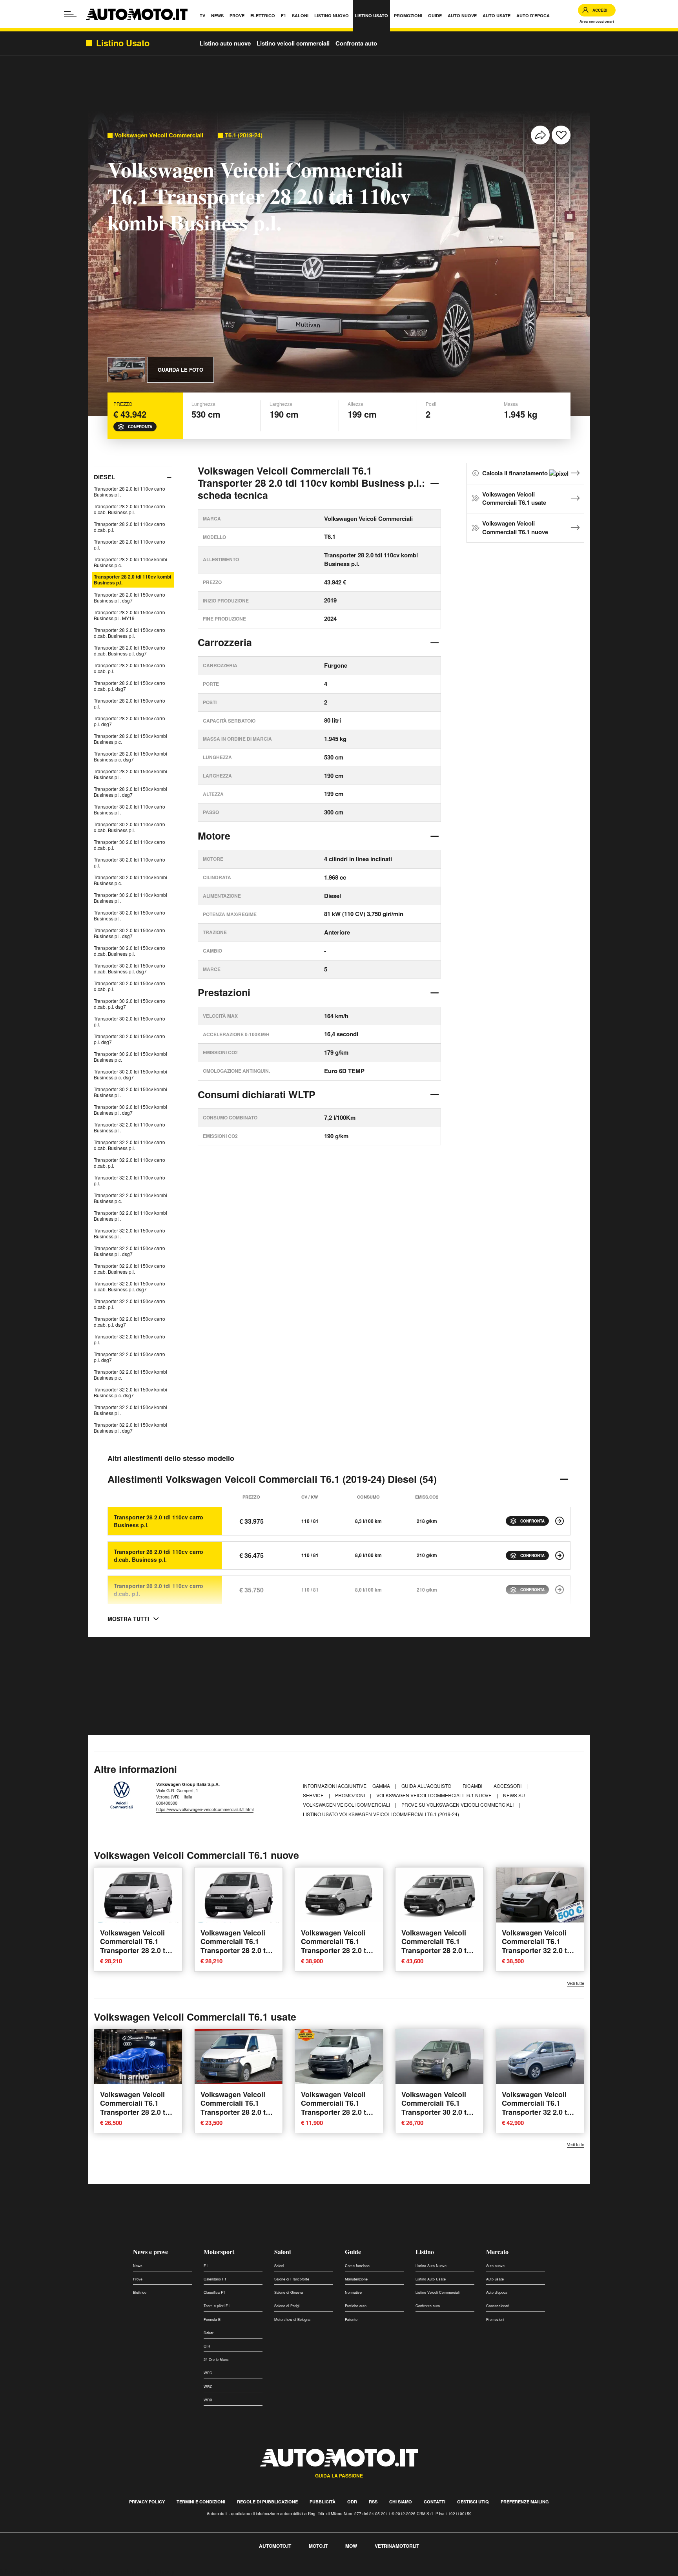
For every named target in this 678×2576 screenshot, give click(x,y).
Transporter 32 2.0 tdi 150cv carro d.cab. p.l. (129, 1304)
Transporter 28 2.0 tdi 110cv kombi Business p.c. (130, 562)
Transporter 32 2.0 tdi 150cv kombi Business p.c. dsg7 (130, 1392)
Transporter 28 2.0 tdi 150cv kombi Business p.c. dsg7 (130, 756)
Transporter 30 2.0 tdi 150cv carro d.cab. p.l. (129, 986)
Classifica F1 (214, 2292)
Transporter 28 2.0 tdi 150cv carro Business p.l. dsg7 (129, 597)
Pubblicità (323, 2502)
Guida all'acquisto (427, 1786)
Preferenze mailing (525, 2502)
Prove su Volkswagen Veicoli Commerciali (458, 1805)
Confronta (140, 427)
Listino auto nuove (225, 43)
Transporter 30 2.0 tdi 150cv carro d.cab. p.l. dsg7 (129, 1004)
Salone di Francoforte (292, 2279)
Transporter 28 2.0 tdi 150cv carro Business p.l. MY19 (129, 615)
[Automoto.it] (137, 14)
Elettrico (140, 2292)
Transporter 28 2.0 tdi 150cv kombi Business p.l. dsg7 (130, 792)
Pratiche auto (356, 2306)
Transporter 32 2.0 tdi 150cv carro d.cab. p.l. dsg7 (129, 1322)
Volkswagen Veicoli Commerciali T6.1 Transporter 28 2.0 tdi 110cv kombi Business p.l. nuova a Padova (339, 1950)
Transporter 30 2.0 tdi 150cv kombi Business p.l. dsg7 (130, 1110)
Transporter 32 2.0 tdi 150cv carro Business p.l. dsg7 (129, 1251)
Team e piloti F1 (217, 2306)
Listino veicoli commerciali (293, 43)
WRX (208, 2400)
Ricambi (473, 1786)
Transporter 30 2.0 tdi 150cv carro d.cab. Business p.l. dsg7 (129, 968)
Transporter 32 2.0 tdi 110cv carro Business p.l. (129, 1127)
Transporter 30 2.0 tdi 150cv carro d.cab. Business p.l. (129, 951)
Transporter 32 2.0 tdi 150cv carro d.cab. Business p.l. (129, 1269)
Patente (351, 2319)
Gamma (382, 1786)
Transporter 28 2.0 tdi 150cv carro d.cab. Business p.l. (129, 633)
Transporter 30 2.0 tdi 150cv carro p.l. (129, 1021)
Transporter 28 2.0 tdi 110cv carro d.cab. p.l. (129, 527)
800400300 (167, 1803)
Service (314, 1795)
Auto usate (495, 2279)
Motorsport (219, 2252)
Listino (425, 2252)
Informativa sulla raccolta (35, 2571)
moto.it (318, 2546)
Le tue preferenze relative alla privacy (123, 2571)
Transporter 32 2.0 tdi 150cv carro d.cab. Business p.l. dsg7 (129, 1286)
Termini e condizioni (201, 2502)
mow (351, 2546)
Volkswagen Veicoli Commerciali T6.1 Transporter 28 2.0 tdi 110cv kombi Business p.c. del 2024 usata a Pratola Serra (138, 2117)
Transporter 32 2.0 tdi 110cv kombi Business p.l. (130, 1216)
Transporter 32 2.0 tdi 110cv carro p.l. (129, 1180)
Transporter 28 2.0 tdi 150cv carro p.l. (129, 703)
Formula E (212, 2319)
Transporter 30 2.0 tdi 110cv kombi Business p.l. (130, 898)
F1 (206, 2266)
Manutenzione (356, 2279)
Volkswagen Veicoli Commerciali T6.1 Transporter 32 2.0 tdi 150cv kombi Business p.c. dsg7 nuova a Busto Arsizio (540, 1955)
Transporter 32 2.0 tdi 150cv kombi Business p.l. (130, 1410)
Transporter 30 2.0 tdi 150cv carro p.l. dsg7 (129, 1039)
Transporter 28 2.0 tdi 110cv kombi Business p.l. (132, 580)
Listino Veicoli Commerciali (437, 2292)
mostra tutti (128, 1619)
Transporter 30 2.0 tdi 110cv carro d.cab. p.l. (129, 845)
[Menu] (70, 14)
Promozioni (351, 1795)
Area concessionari (597, 21)
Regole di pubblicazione (267, 2502)
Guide (353, 2252)
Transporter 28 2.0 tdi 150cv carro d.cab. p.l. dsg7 (129, 686)
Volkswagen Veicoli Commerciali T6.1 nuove (515, 528)
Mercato (497, 2252)
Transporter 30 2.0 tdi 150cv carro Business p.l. (129, 915)
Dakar (209, 2333)
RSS (373, 2502)
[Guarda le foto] (126, 370)
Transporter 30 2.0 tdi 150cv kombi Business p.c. (130, 1057)
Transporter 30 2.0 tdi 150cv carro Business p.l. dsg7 (129, 933)
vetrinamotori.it (397, 2546)
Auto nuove (495, 2266)
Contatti (435, 2502)
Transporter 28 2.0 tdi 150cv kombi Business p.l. (130, 774)
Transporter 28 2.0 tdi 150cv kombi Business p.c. (130, 739)
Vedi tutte (576, 1983)
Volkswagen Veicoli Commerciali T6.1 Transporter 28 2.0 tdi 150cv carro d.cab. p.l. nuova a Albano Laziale (137, 1955)
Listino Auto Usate (431, 2279)
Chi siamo (401, 2502)
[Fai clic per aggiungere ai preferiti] (561, 135)
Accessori (508, 1786)
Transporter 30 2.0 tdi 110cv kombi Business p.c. (130, 880)
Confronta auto (356, 43)
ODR (352, 2502)
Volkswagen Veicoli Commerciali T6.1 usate (514, 498)
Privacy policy (147, 2502)
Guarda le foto (180, 370)
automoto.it (275, 2546)
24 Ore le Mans (216, 2360)
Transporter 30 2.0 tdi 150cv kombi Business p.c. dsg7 (130, 1074)
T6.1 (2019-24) (244, 135)
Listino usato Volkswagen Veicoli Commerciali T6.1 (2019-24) (381, 1814)
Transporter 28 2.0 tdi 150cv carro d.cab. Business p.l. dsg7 (129, 650)
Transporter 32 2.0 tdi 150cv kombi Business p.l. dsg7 (130, 1428)
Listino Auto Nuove (431, 2266)
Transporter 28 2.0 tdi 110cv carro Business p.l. (129, 491)
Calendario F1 (215, 2279)
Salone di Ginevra (289, 2292)
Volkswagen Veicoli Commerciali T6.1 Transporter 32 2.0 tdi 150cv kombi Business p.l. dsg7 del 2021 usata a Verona (540, 2117)
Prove (138, 2279)
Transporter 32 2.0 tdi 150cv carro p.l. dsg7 (129, 1357)
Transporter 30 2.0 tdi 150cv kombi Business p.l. (130, 1092)
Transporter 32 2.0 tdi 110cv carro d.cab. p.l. (129, 1163)
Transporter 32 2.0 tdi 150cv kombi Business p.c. (130, 1375)
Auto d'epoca (497, 2292)
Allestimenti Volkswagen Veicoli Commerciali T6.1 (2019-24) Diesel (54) (272, 1479)
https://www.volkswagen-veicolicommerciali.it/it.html (205, 1809)
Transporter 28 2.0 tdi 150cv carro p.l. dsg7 (129, 721)
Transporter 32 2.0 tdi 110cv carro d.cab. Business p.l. (129, 1145)
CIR (207, 2346)
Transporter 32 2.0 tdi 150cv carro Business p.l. (129, 1233)
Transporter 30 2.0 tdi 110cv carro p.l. (129, 862)
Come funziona (357, 2266)
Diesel (104, 477)
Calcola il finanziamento (516, 473)
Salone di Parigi (287, 2306)
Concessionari (498, 2306)
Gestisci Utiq (473, 2502)
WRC (208, 2387)
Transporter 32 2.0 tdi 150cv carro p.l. (129, 1339)
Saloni (282, 2252)
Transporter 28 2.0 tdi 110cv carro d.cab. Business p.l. (129, 509)
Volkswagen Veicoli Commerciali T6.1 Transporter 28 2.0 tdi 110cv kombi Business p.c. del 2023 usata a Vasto (238, 2117)
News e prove (150, 2252)
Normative (353, 2292)
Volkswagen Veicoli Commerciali (159, 135)
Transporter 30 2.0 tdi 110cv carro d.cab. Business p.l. (129, 827)
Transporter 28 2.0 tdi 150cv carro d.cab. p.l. (129, 668)
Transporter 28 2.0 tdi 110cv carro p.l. (129, 544)
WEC (208, 2373)
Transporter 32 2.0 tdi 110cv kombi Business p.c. (130, 1198)
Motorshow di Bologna (292, 2319)
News (138, 2266)
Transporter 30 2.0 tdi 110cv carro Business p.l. (129, 809)
